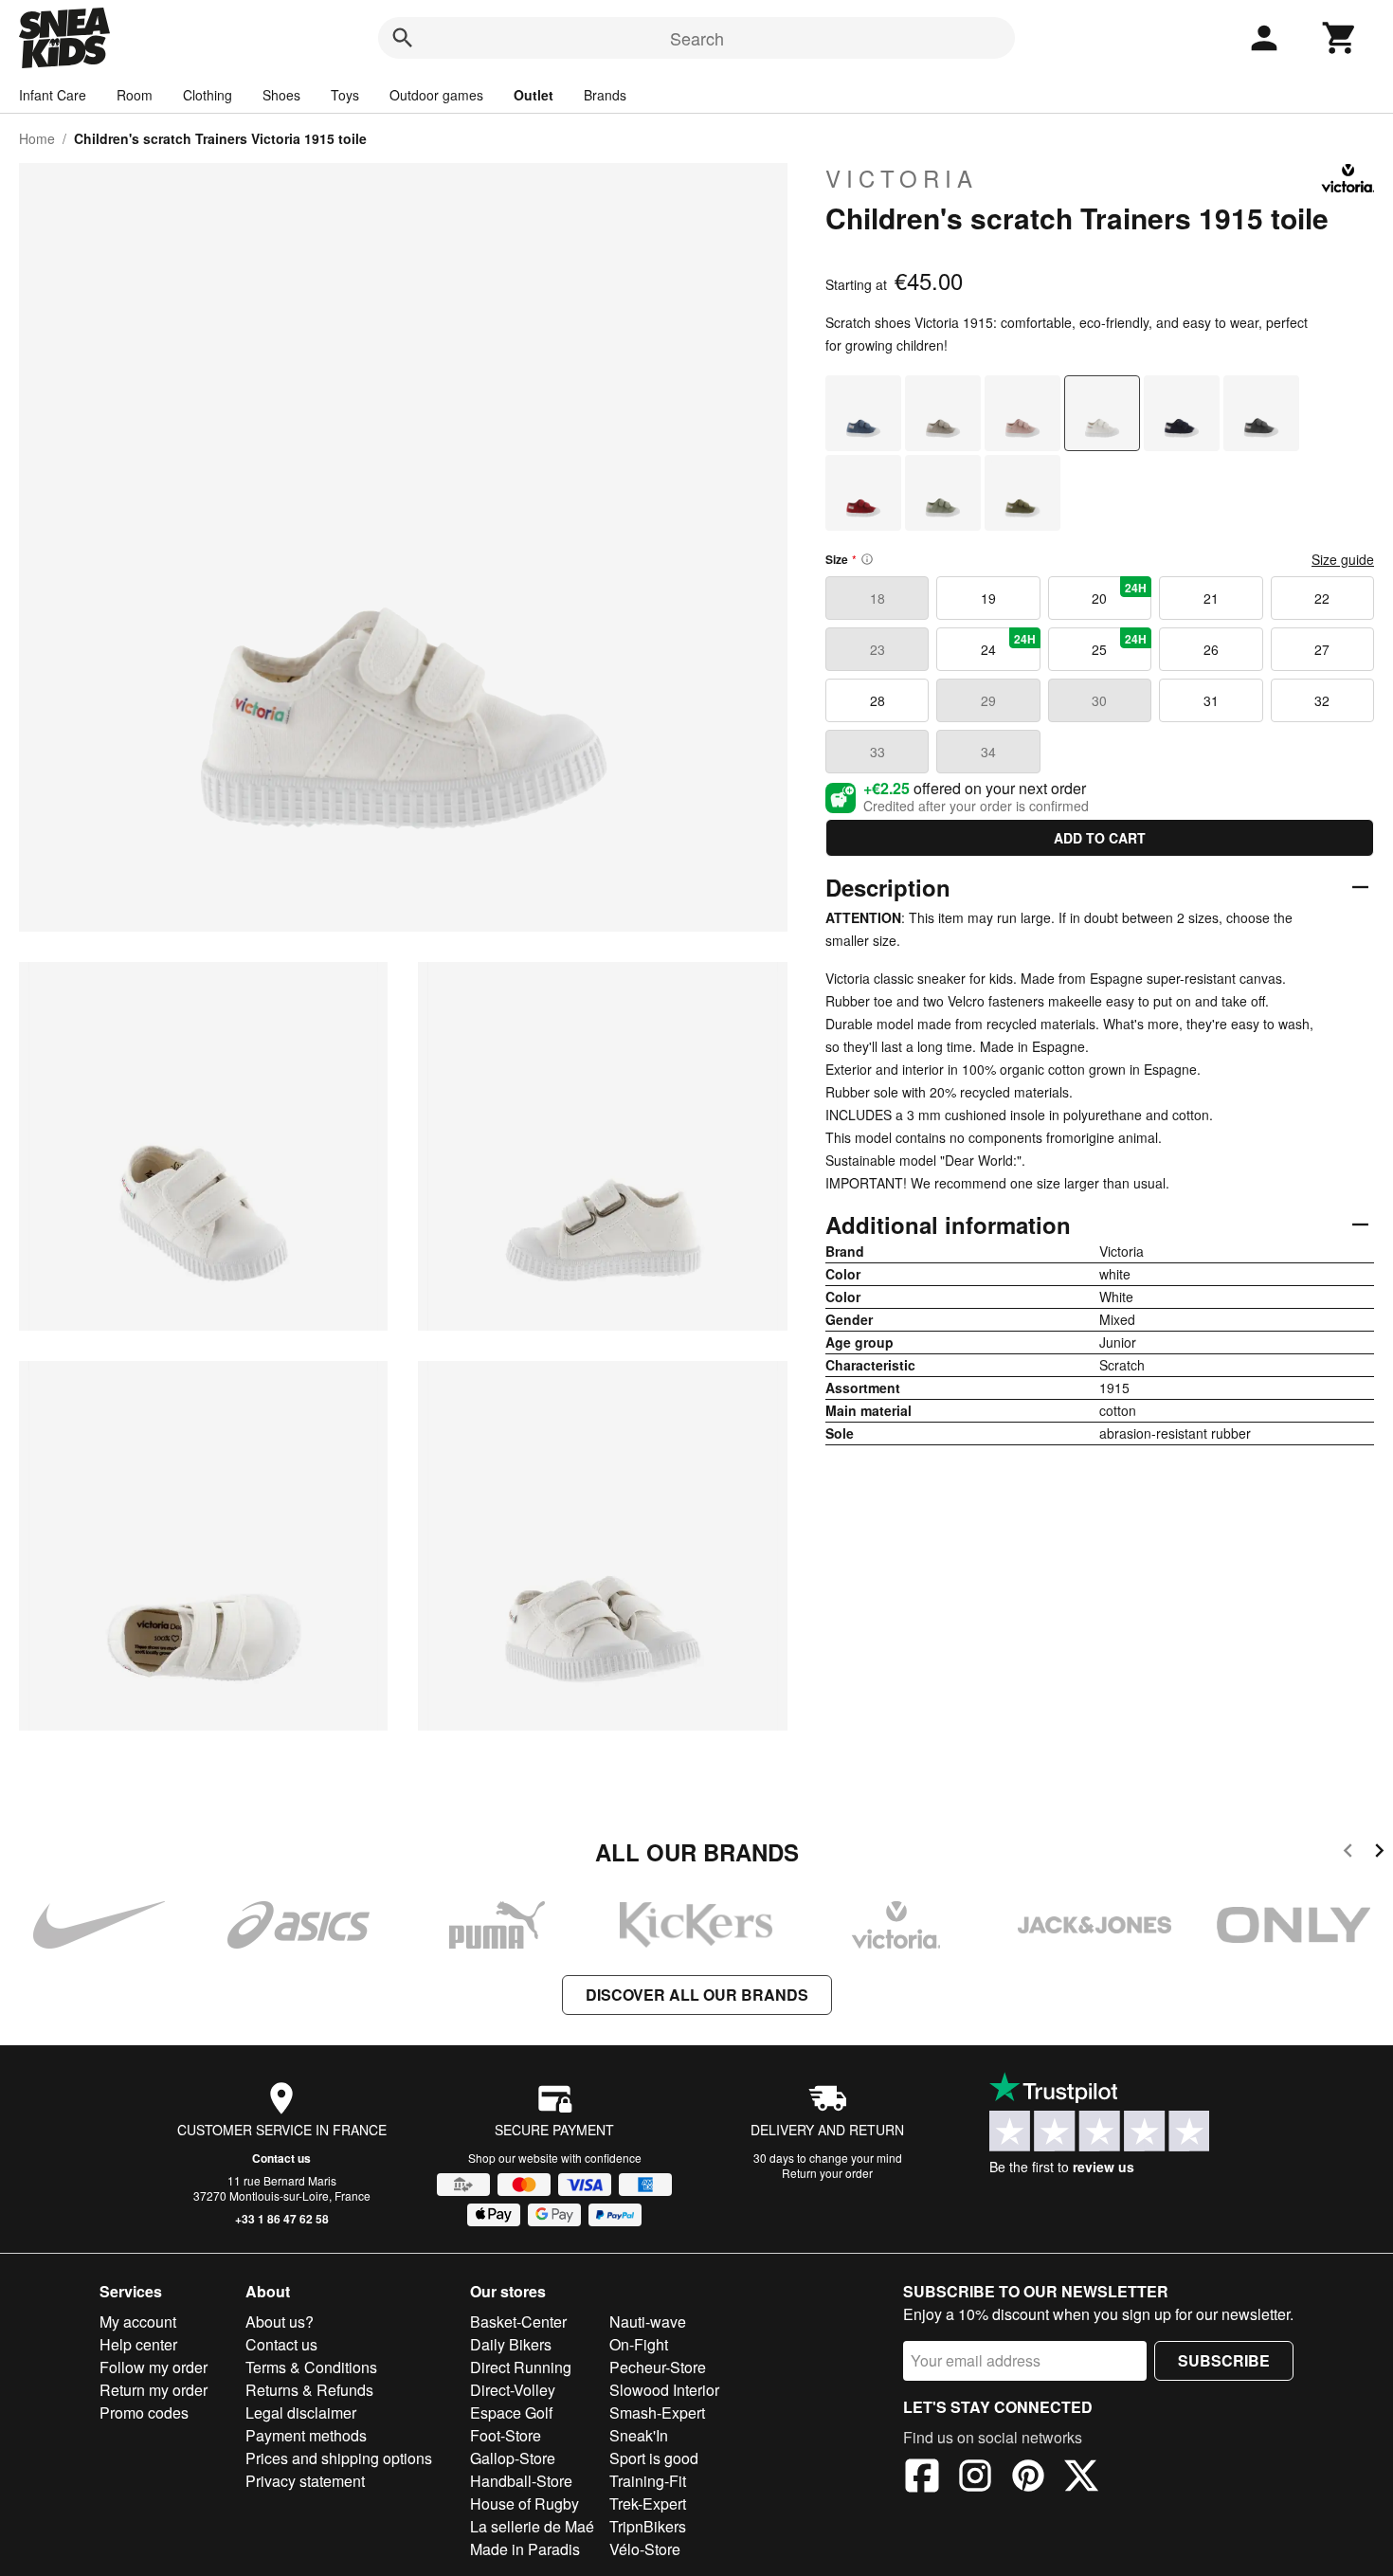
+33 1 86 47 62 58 (282, 2219)
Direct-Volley (513, 2390)
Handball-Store (521, 2481)
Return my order (154, 2390)
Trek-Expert (648, 2503)
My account (138, 2322)
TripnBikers (648, 2526)
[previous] (1348, 1853)
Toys (345, 95)
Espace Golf (511, 2413)
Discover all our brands (697, 1995)
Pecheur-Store (658, 2367)
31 (1211, 700)
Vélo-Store (645, 2549)
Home (37, 138)
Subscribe (1224, 2360)
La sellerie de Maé (532, 2526)
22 (1322, 598)
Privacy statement (305, 2481)
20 (1119, 593)
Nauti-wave (648, 2322)
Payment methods (306, 2435)
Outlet (534, 95)
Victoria (902, 178)
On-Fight (639, 2344)
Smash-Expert (657, 2413)
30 (1099, 700)
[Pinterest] (1028, 2478)
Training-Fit (648, 2481)
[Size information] (867, 559)
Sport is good (654, 2458)
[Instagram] (975, 2478)
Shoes (281, 95)
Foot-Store (506, 2435)
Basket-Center (518, 2322)
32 (1322, 700)
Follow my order (154, 2367)
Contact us (281, 2158)
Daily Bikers (511, 2344)
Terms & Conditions (311, 2367)
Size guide (1343, 559)
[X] (1081, 2478)
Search (697, 38)
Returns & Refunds (309, 2390)
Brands (605, 95)
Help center (138, 2344)
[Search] (403, 38)
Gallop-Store (513, 2458)
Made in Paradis (525, 2549)
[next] (1379, 1853)
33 (877, 752)
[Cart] (1340, 38)
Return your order (827, 2173)
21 (1211, 598)
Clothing (208, 95)
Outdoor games (436, 95)
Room (135, 95)
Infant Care (53, 95)
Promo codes (144, 2413)
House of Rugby (525, 2503)
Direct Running (521, 2367)
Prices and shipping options (339, 2458)
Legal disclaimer (301, 2413)
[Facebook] (922, 2478)
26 (1211, 649)
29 (988, 700)
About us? (280, 2322)
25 (1119, 644)
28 (877, 700)
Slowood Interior (664, 2390)
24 (1008, 644)
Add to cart (1100, 838)
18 (877, 598)
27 (1322, 649)
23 (877, 649)
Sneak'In (639, 2435)
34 (988, 752)
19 (988, 598)
